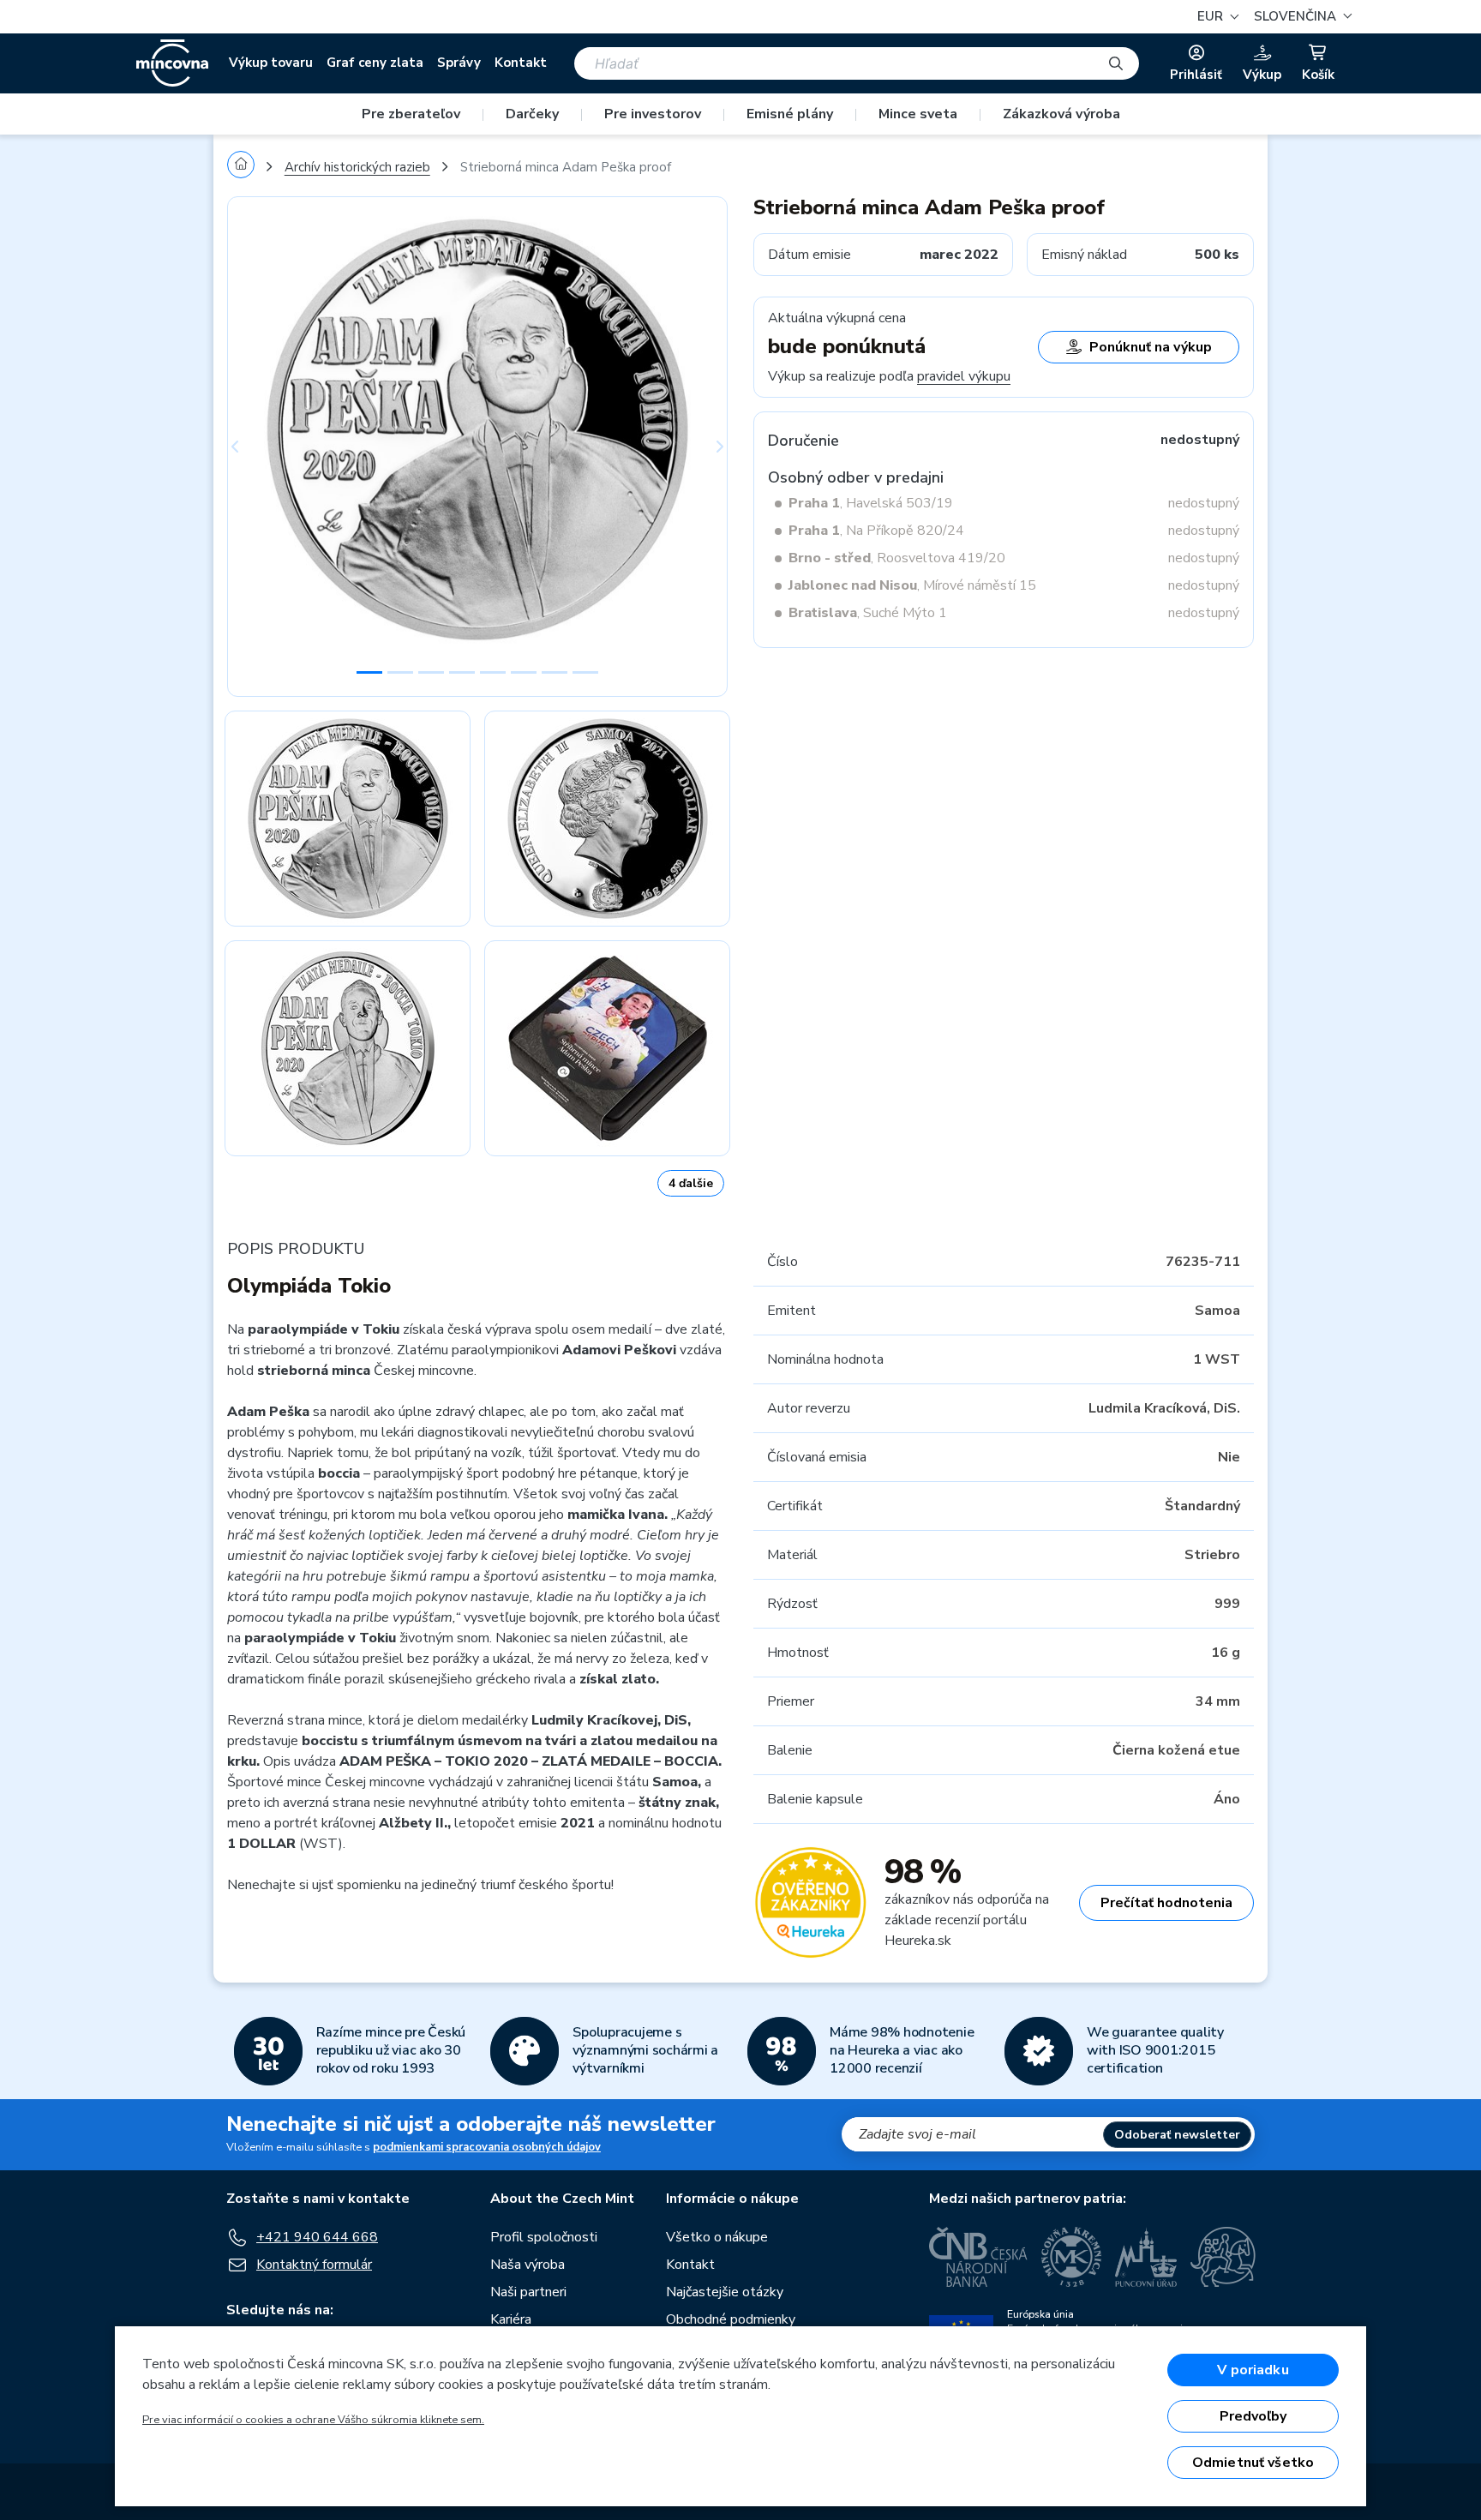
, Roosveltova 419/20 (897, 558)
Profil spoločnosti (544, 2237)
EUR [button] (1212, 16)
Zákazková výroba (1061, 114)
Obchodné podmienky (731, 2319)
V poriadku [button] (1253, 2370)
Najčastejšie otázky (725, 2292)
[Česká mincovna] (172, 63)
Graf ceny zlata (375, 63)
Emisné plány (790, 114)
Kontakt (521, 63)
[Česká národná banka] (978, 2257)
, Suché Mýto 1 (868, 613)
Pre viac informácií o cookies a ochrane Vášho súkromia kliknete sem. (313, 2420)
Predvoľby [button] (1253, 2416)
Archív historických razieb (357, 167)
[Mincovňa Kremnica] (1071, 2257)
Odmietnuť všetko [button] (1253, 2463)
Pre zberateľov (411, 114)
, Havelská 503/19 (871, 503)
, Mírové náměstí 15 (912, 585)
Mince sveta (918, 114)
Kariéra (511, 2319)
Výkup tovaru (271, 63)
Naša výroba (528, 2265)
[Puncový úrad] (1146, 2257)
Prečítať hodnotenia (1166, 1903)
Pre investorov (653, 114)
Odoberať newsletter (1177, 2135)
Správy (459, 63)
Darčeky (532, 114)
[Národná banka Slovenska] (1223, 2257)
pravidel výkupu (964, 376)
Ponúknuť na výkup (1151, 347)
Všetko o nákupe (717, 2237)
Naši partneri (528, 2292)
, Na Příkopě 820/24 (876, 531)
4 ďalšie (691, 1183)
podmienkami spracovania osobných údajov (487, 2147)
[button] (1301, 17)
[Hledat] (1116, 63)
